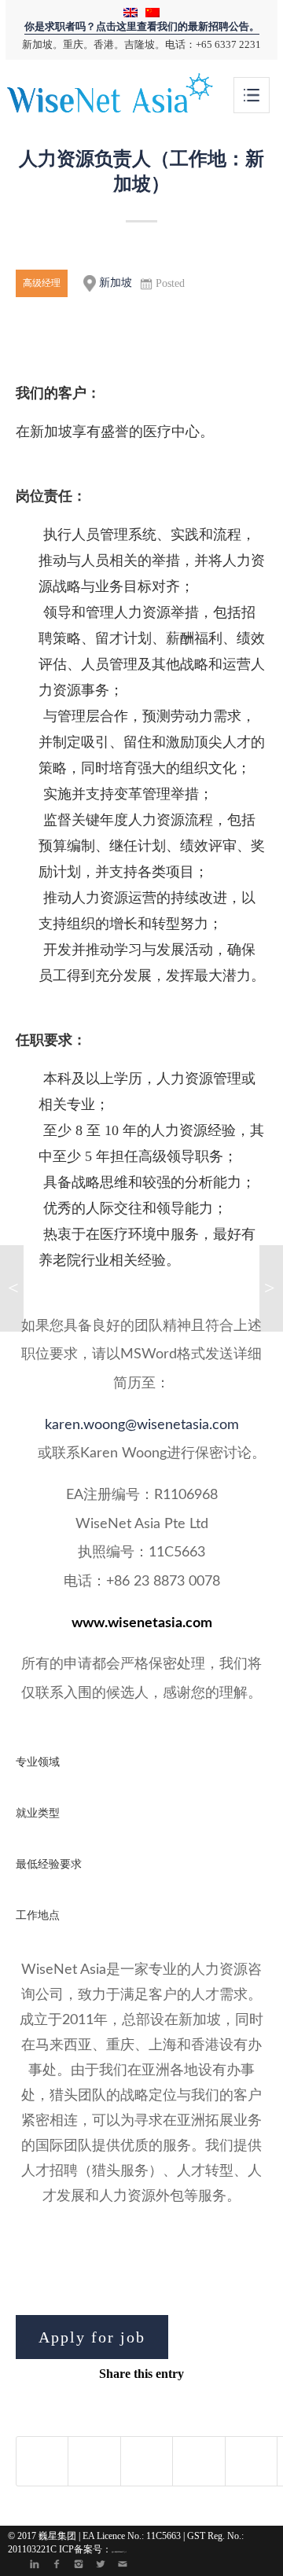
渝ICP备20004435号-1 (119, 2552)
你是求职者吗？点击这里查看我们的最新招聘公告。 (142, 27)
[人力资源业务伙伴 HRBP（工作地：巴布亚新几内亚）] (12, 1288)
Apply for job (92, 2337)
